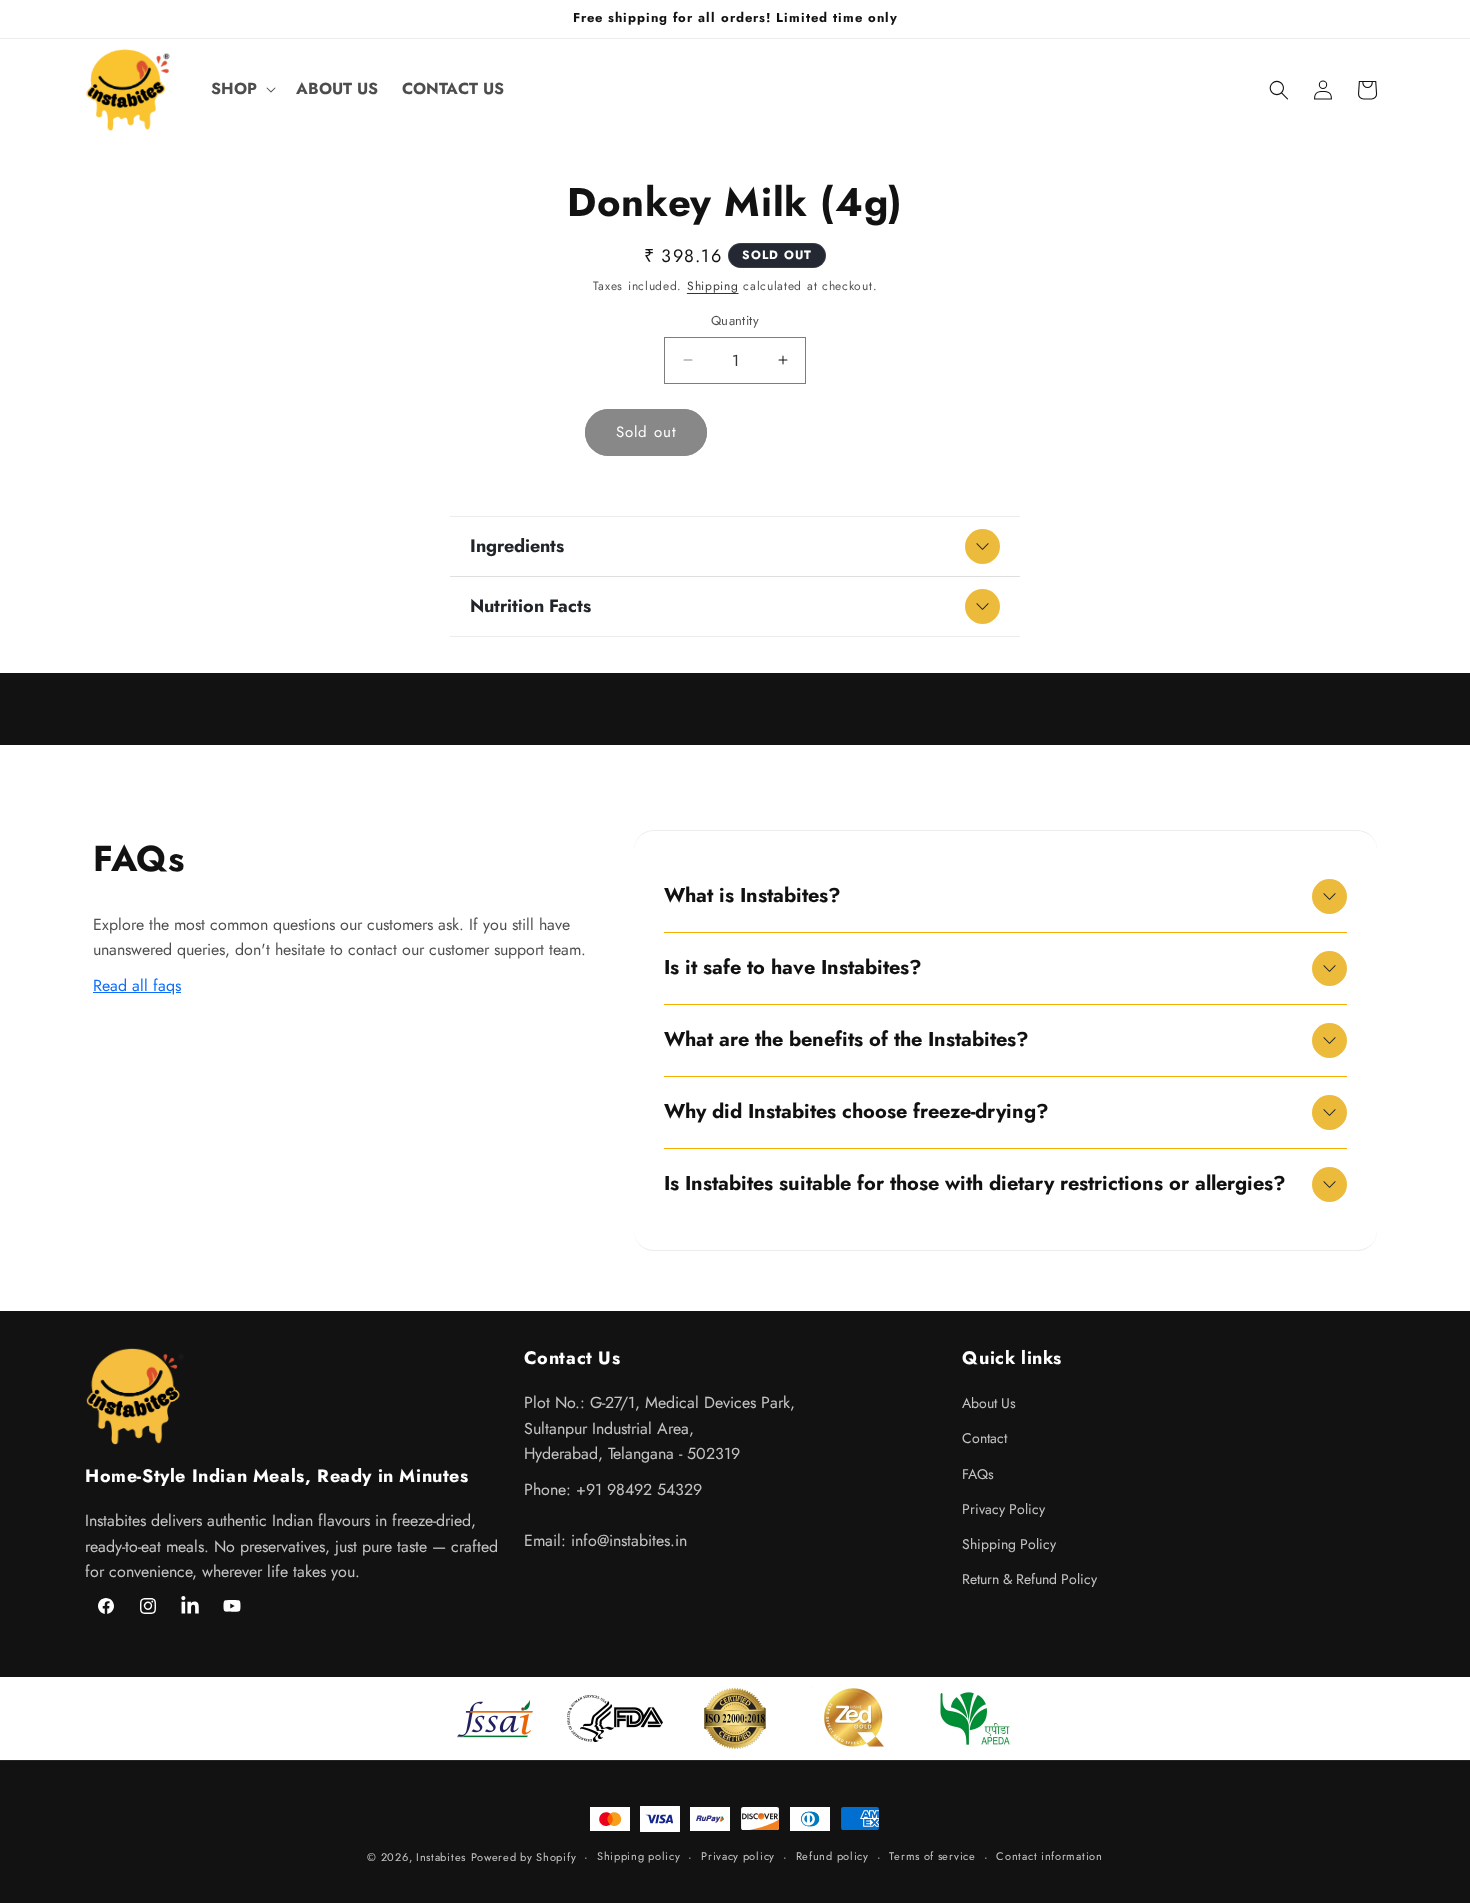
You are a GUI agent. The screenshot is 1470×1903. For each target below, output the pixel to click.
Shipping (713, 286)
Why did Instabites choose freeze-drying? (856, 1111)
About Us (989, 1403)
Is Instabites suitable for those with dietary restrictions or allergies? (975, 1183)
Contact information (1049, 1856)
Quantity (735, 320)
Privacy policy (738, 1856)
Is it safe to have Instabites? (793, 967)
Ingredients (517, 546)
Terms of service (932, 1856)
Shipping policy (639, 1856)
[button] (241, 89)
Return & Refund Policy (1029, 1579)
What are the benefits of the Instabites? (846, 1039)
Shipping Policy (1009, 1544)
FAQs (978, 1474)
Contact (984, 1438)
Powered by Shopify (524, 1857)
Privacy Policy (1003, 1509)
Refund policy (832, 1856)
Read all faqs (137, 985)
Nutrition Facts (530, 606)
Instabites (441, 1857)
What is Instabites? (752, 895)
